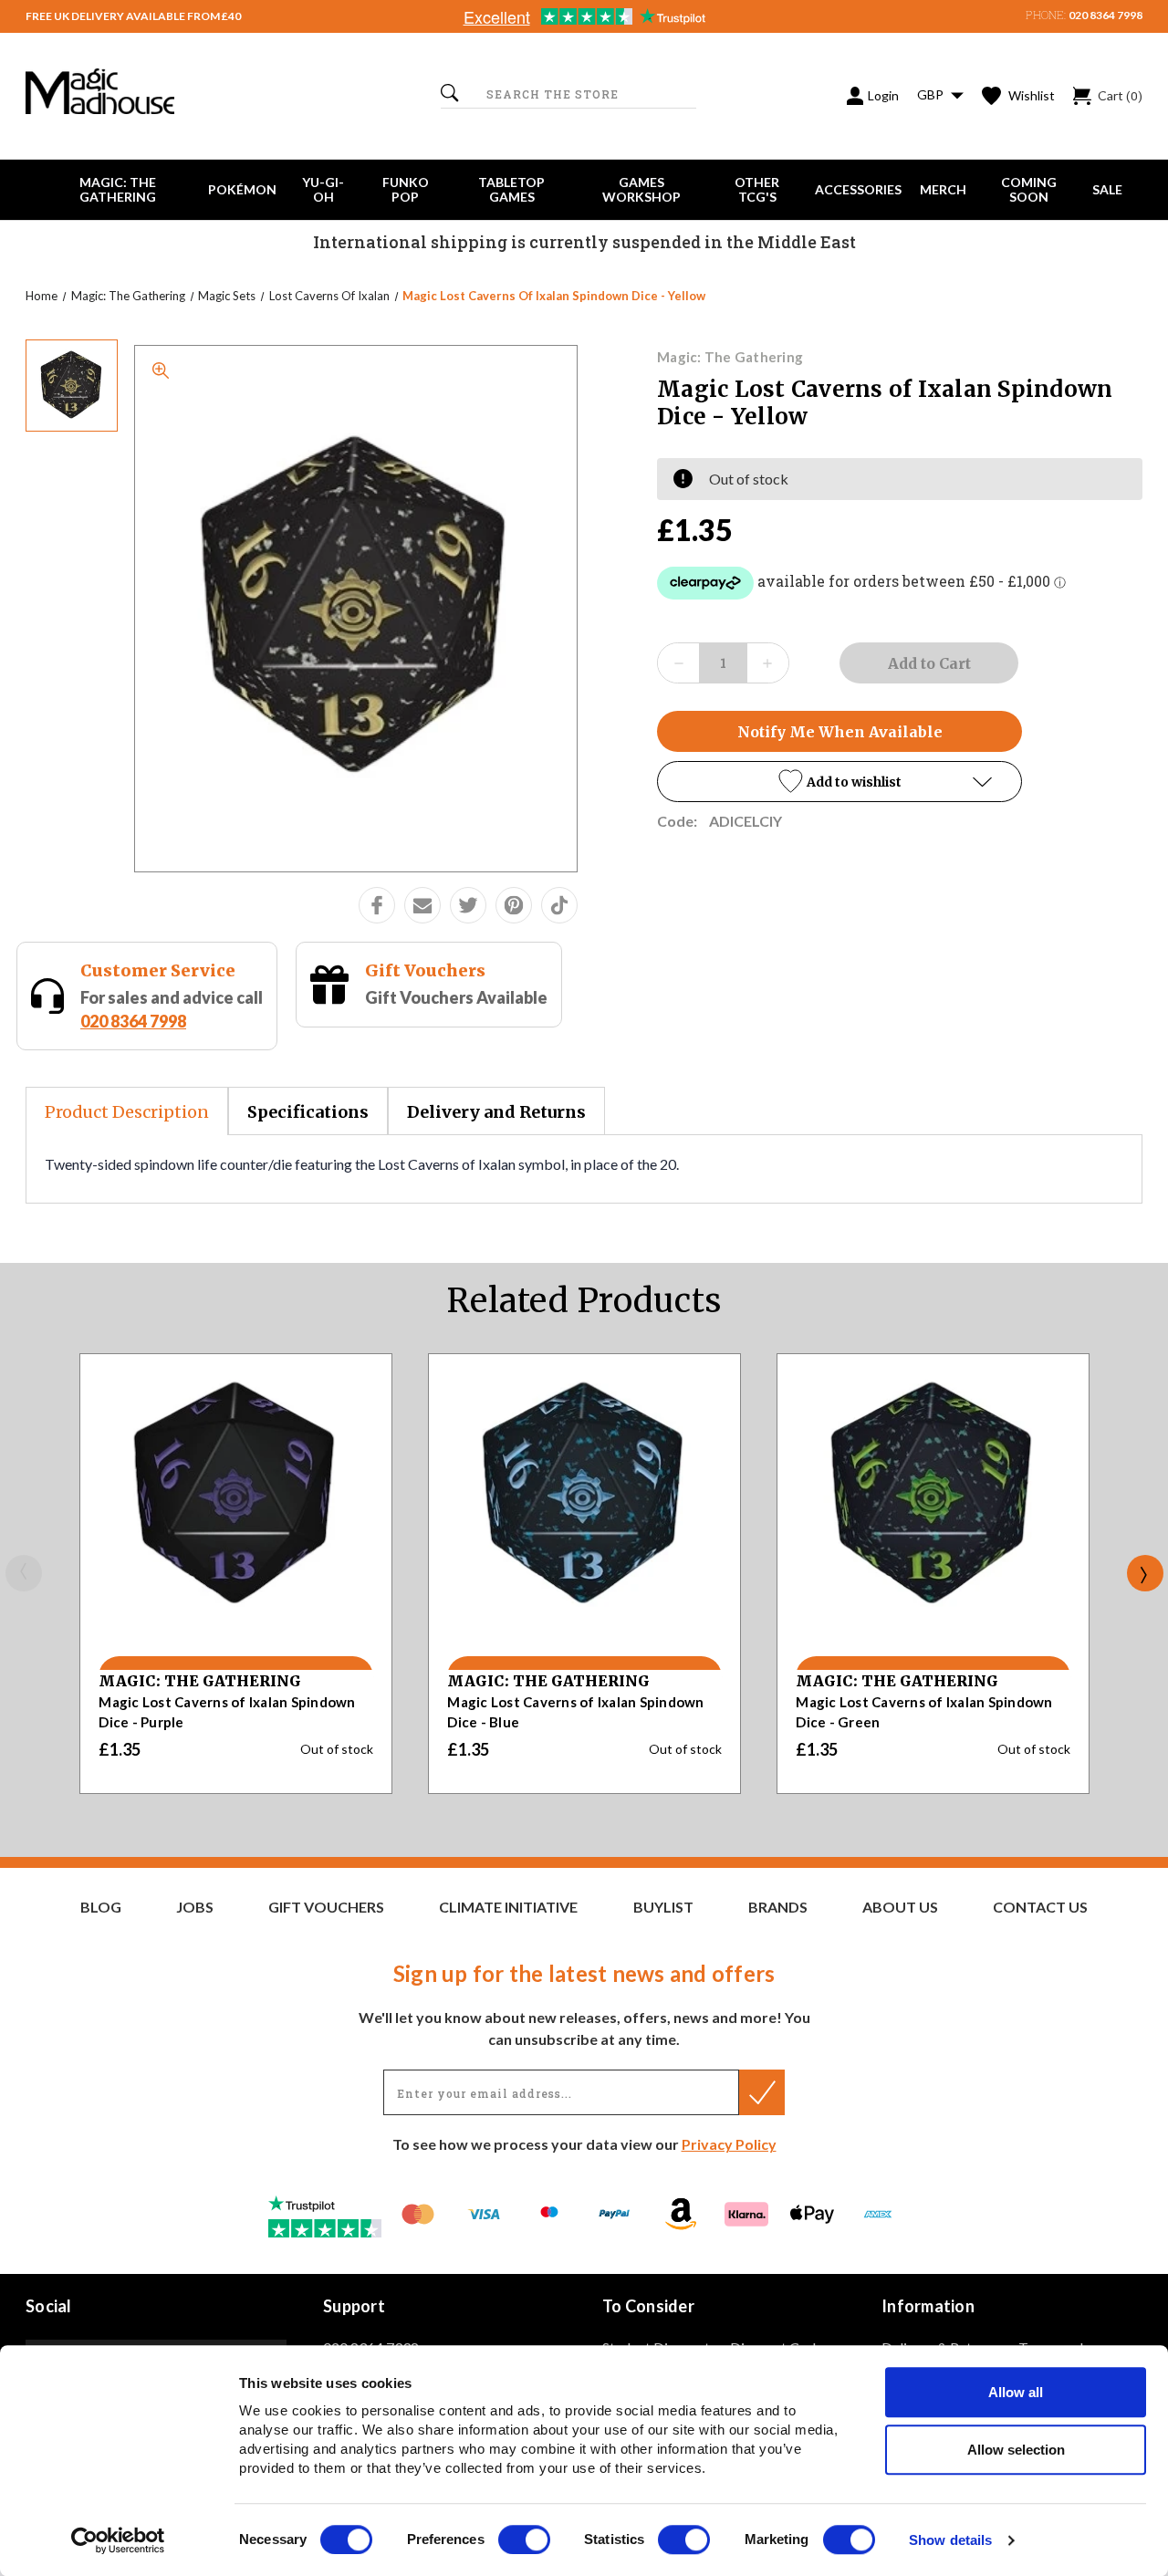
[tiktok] (559, 905)
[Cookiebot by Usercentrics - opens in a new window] (118, 2540)
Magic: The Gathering (118, 189)
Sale (1107, 189)
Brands (778, 1907)
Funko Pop (406, 189)
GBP (932, 94)
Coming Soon (1029, 189)
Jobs (195, 1907)
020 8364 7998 (1105, 15)
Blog (101, 1907)
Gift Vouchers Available (456, 997)
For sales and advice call (172, 1009)
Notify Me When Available (840, 732)
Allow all (1016, 2392)
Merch (943, 189)
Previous (24, 1573)
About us (900, 1907)
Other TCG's (757, 189)
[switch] (524, 2539)
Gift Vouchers (425, 970)
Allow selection (1016, 2450)
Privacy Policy (729, 2144)
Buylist (663, 1907)
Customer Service (158, 970)
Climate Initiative (508, 1907)
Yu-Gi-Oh (323, 189)
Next (1145, 1573)
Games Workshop (641, 189)
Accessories (858, 189)
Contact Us (1040, 1907)
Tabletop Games (511, 189)
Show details (950, 2541)
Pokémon (242, 189)
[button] (839, 782)
